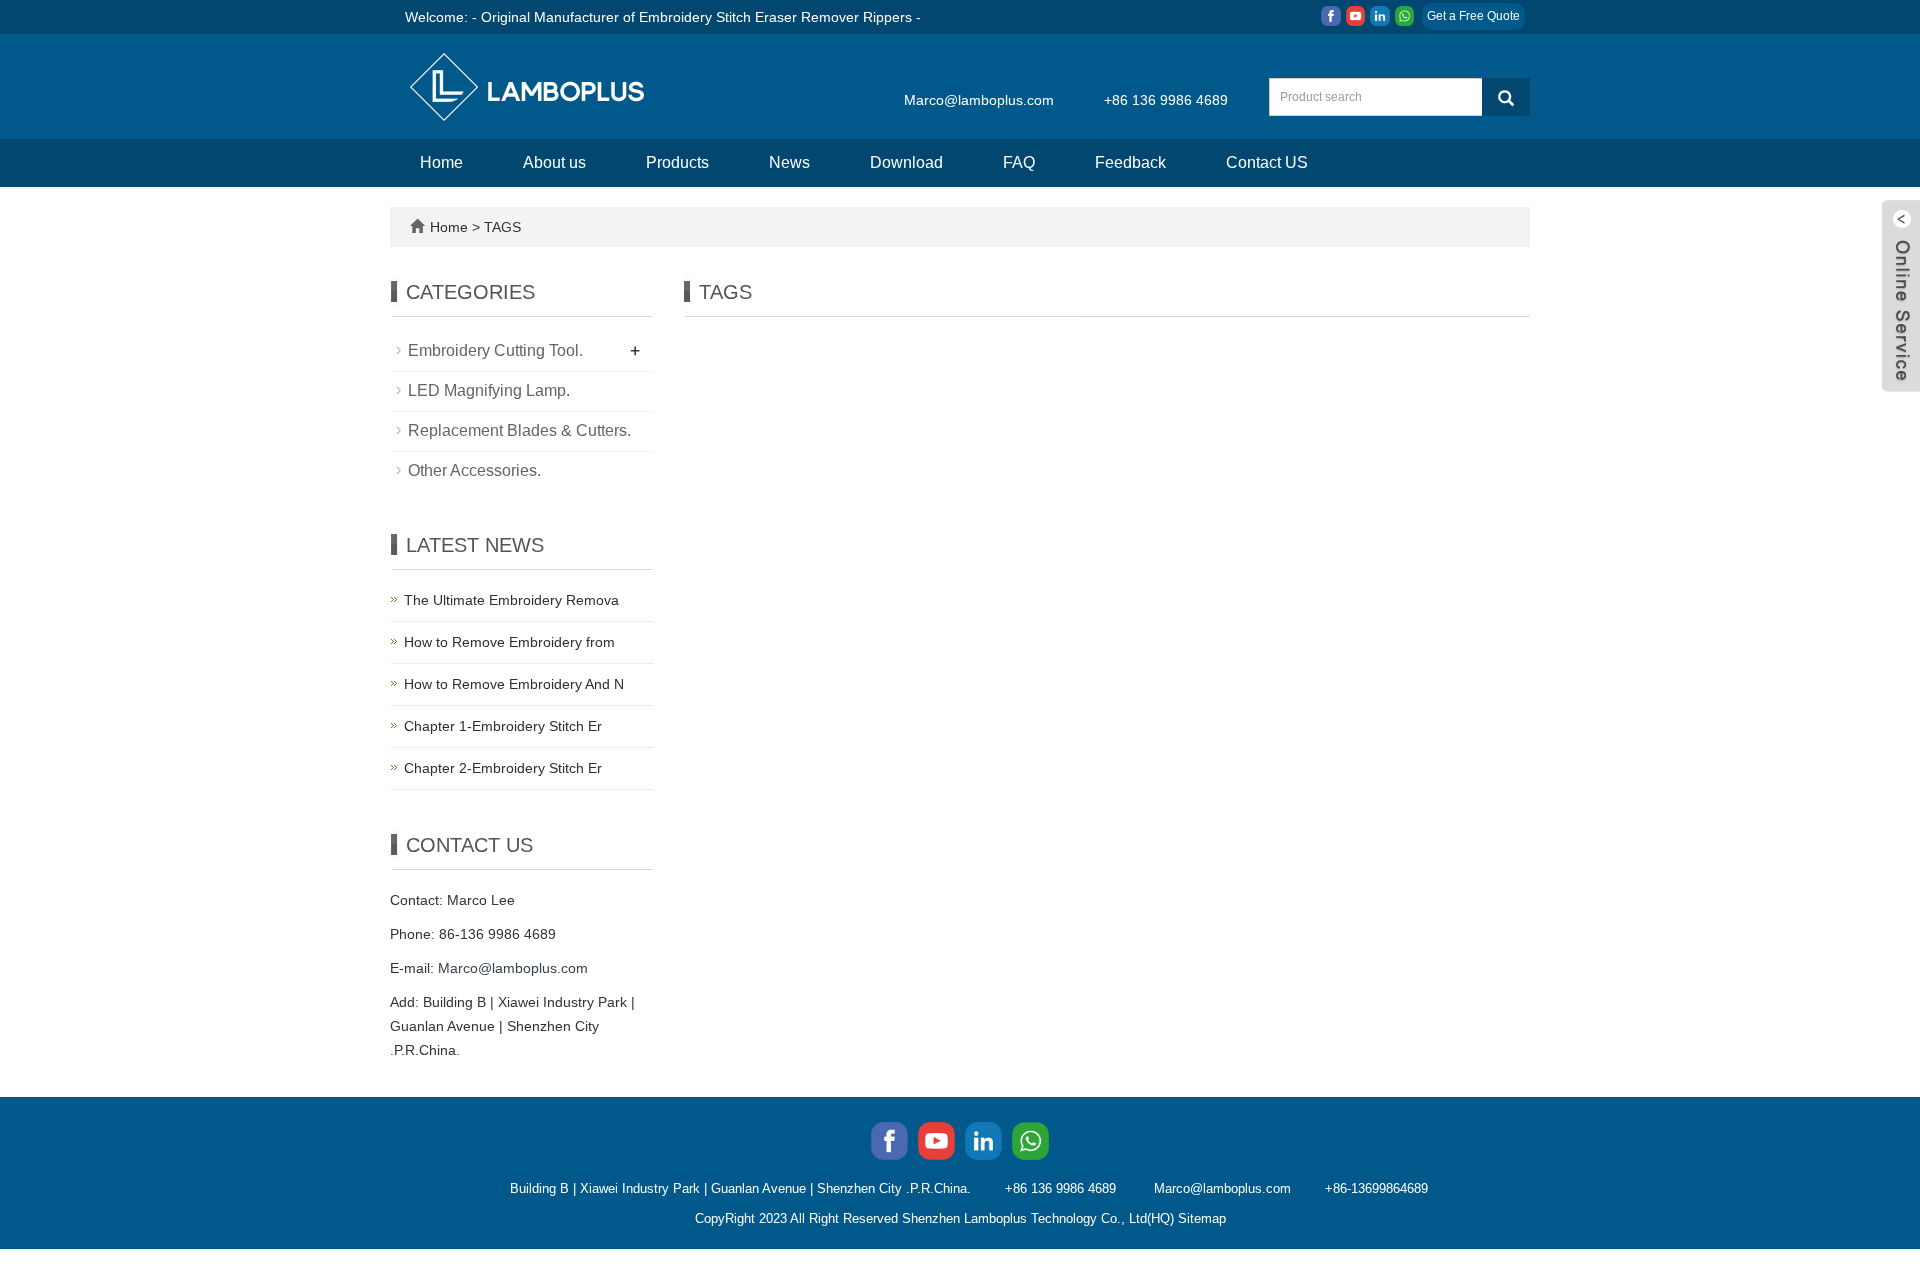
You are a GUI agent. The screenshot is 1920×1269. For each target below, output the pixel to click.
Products (677, 162)
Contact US (1267, 162)
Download (906, 162)
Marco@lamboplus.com (979, 100)
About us (554, 162)
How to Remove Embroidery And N (514, 684)
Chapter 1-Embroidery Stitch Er (503, 726)
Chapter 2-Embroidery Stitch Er (503, 768)
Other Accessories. (474, 470)
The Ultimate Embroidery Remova (511, 600)
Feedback (1130, 162)
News (789, 162)
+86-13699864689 (1376, 1188)
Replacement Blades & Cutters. (519, 430)
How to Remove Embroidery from (509, 642)
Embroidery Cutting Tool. (495, 350)
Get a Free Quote (1473, 16)
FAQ (1019, 162)
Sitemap (1202, 1218)
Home (441, 162)
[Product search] (1506, 97)
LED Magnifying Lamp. (489, 390)
